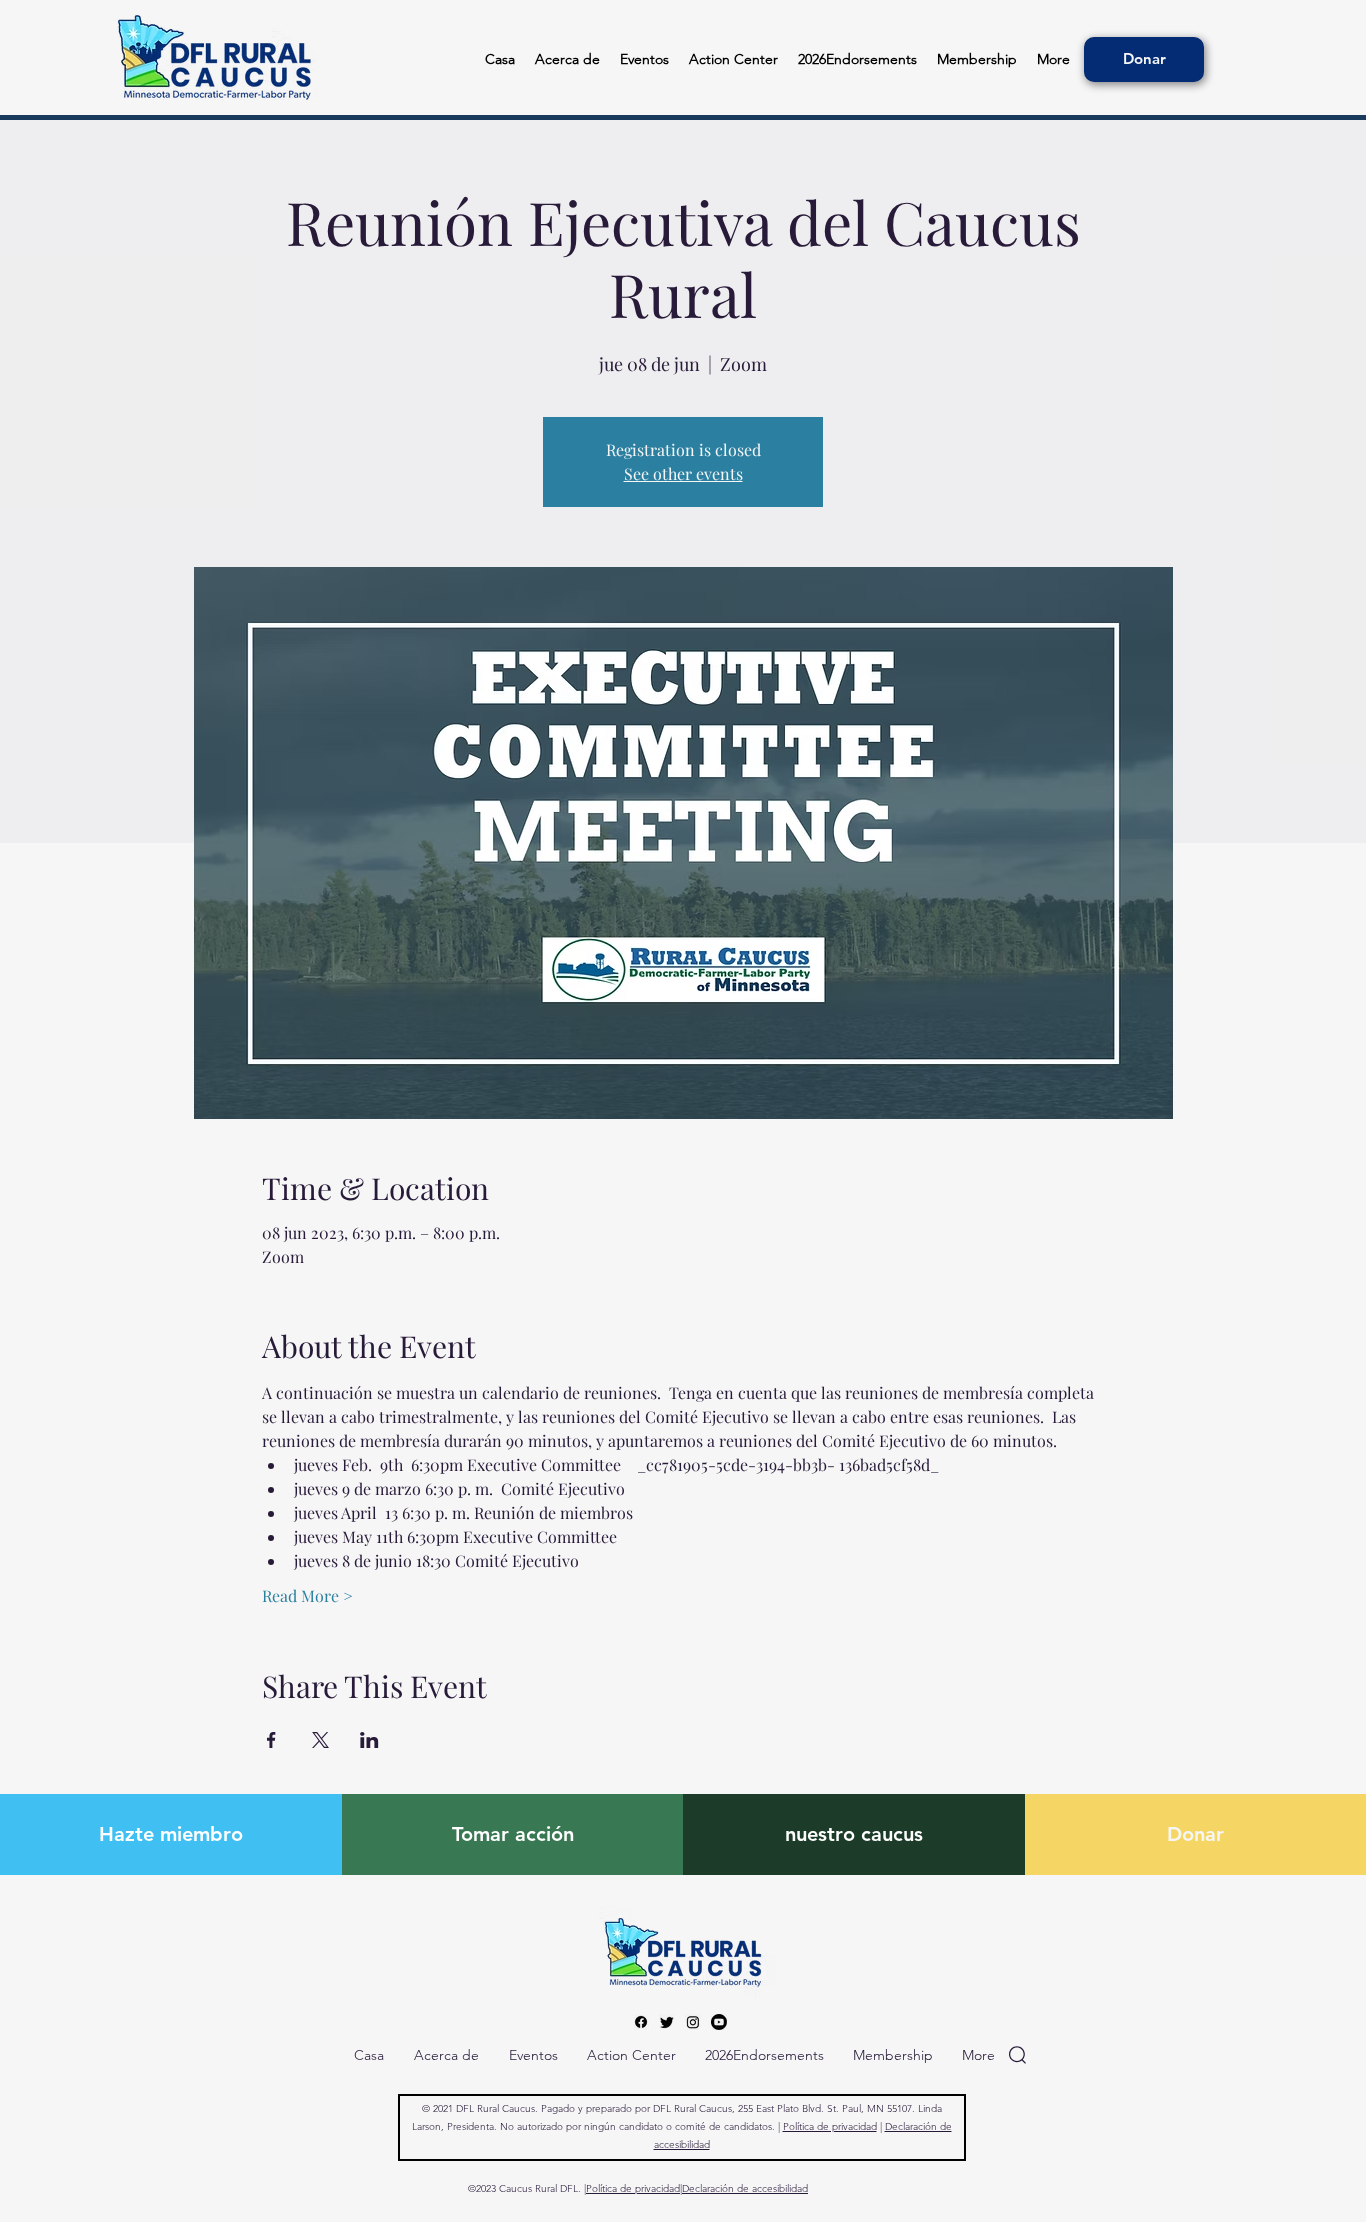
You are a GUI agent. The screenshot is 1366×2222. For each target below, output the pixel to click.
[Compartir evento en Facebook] (271, 1740)
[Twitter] (667, 2022)
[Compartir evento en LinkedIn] (369, 1740)
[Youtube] (719, 2022)
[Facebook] (641, 2022)
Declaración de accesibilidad (745, 2188)
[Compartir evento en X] (320, 1740)
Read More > (307, 1595)
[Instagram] (693, 2022)
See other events (683, 473)
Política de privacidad (830, 2126)
